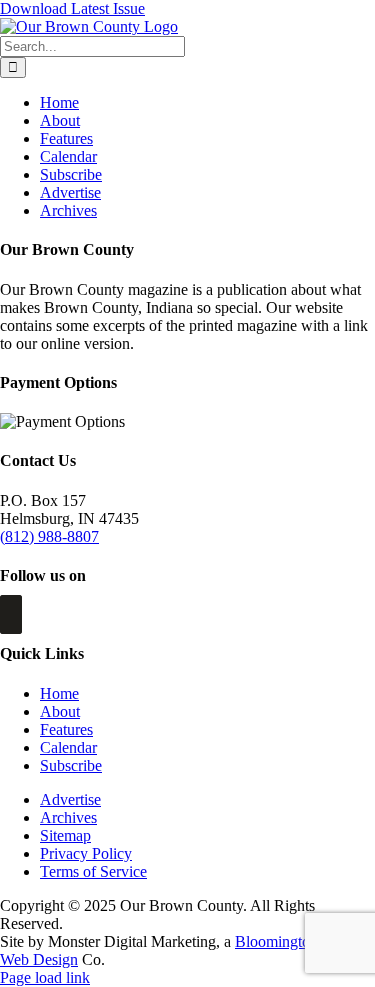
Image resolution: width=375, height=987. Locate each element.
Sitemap (65, 835)
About (60, 711)
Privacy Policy (86, 853)
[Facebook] (11, 614)
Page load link (45, 977)
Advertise (70, 799)
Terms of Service (93, 871)
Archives (68, 817)
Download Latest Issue (72, 8)
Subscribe (71, 765)
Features (66, 729)
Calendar (68, 747)
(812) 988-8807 (49, 536)
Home (59, 693)
